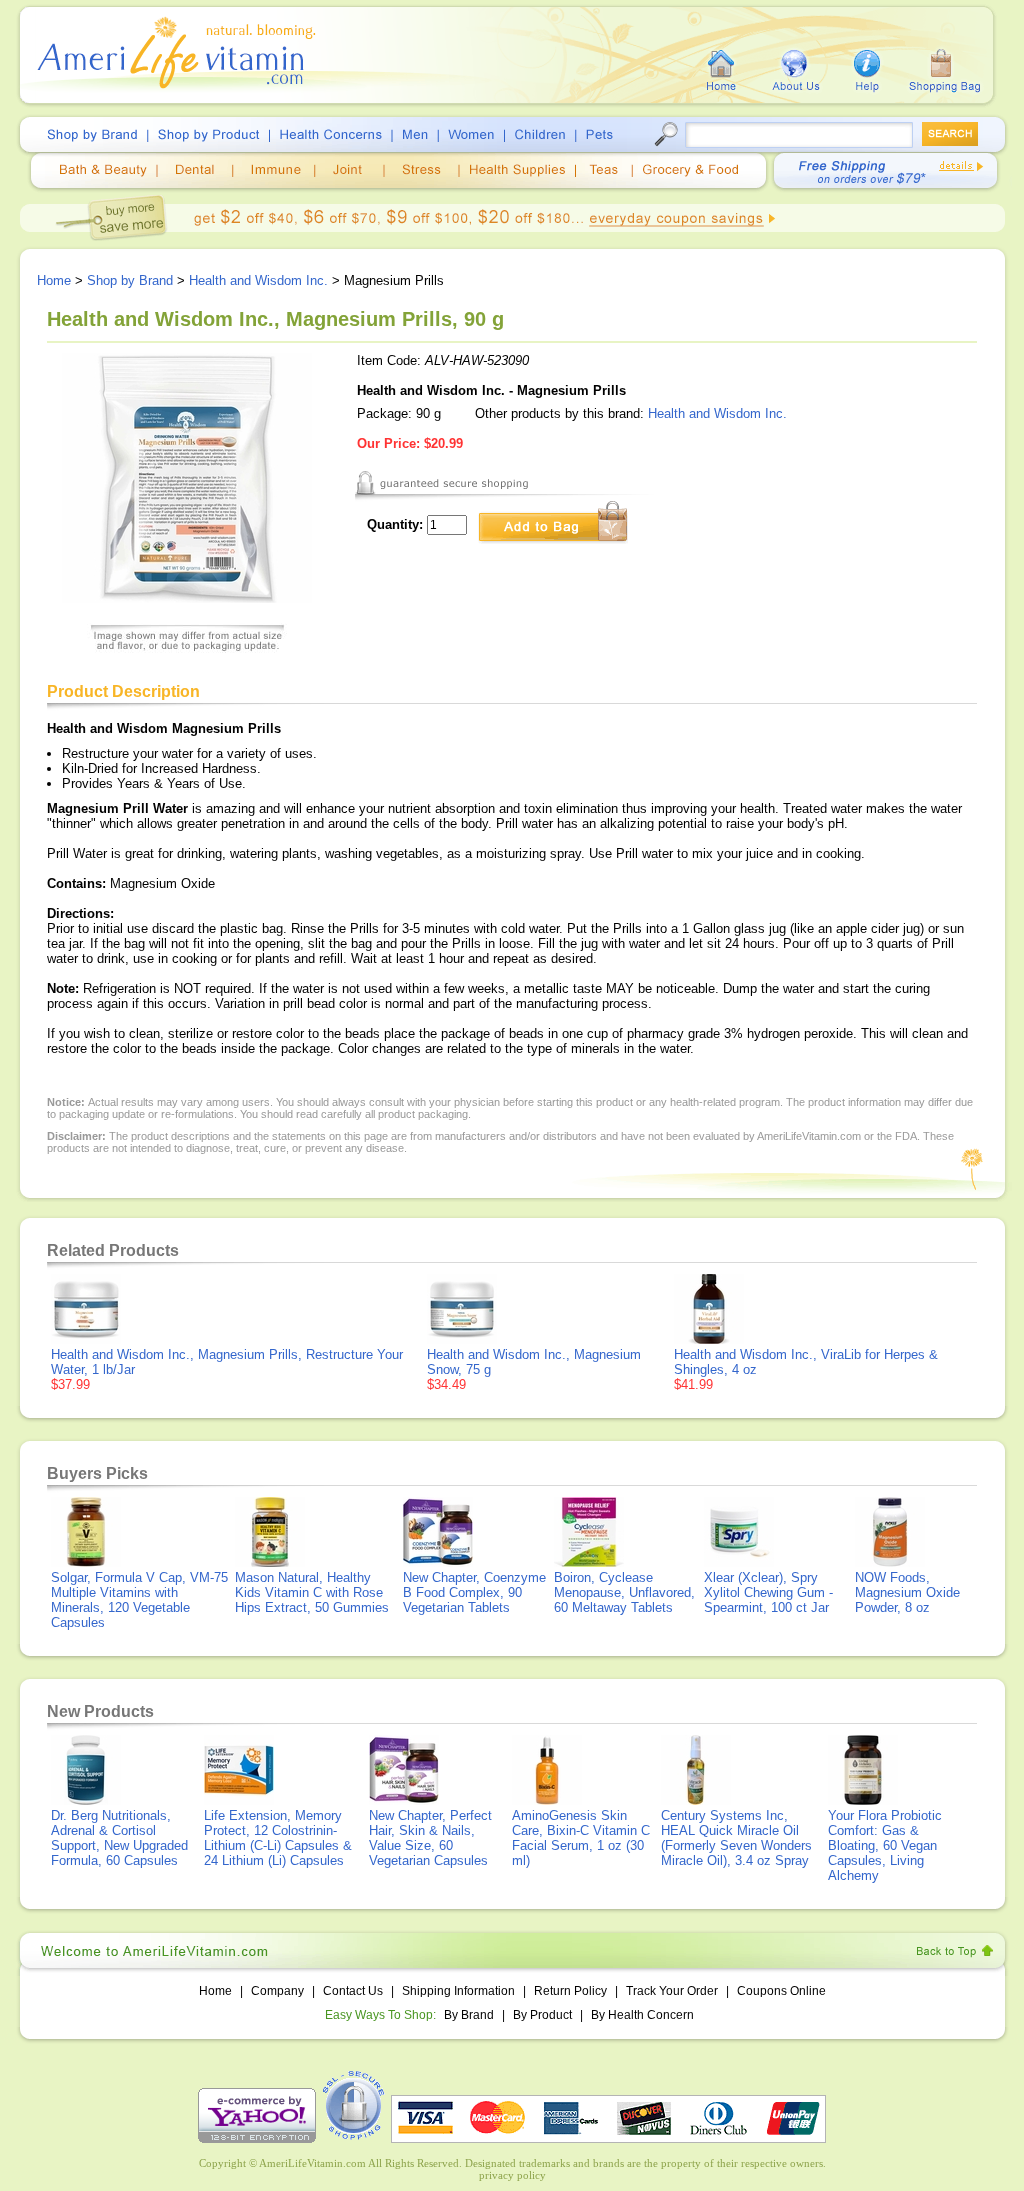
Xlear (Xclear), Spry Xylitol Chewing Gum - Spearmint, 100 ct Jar (768, 1592)
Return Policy (570, 1991)
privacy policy (512, 2175)
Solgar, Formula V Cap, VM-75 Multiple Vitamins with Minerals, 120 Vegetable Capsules (139, 1600)
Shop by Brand (130, 280)
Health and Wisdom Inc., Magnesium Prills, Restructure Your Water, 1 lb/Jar (227, 1362)
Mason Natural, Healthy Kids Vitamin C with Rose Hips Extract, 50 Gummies (312, 1592)
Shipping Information (458, 1991)
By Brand (469, 2015)
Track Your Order (672, 1991)
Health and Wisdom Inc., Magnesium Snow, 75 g (534, 1362)
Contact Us (353, 1991)
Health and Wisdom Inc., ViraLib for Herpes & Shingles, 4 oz (806, 1362)
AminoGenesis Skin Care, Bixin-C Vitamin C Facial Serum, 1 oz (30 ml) (581, 1838)
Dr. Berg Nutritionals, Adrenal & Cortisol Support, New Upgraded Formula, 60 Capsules (119, 1838)
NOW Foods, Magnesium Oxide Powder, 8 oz (907, 1592)
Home (54, 280)
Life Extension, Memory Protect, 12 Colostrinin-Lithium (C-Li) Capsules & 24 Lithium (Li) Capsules (278, 1838)
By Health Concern (642, 2015)
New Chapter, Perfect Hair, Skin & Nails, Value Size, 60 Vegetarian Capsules (430, 1838)
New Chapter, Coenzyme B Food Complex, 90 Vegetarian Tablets (474, 1592)
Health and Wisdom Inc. (258, 280)
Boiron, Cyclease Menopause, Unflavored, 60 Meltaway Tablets (624, 1592)
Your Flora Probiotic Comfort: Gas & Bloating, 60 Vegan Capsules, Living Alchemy (885, 1845)
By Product (544, 2015)
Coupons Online (781, 1991)
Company (277, 1991)
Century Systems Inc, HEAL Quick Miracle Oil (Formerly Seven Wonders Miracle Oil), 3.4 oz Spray (736, 1838)
